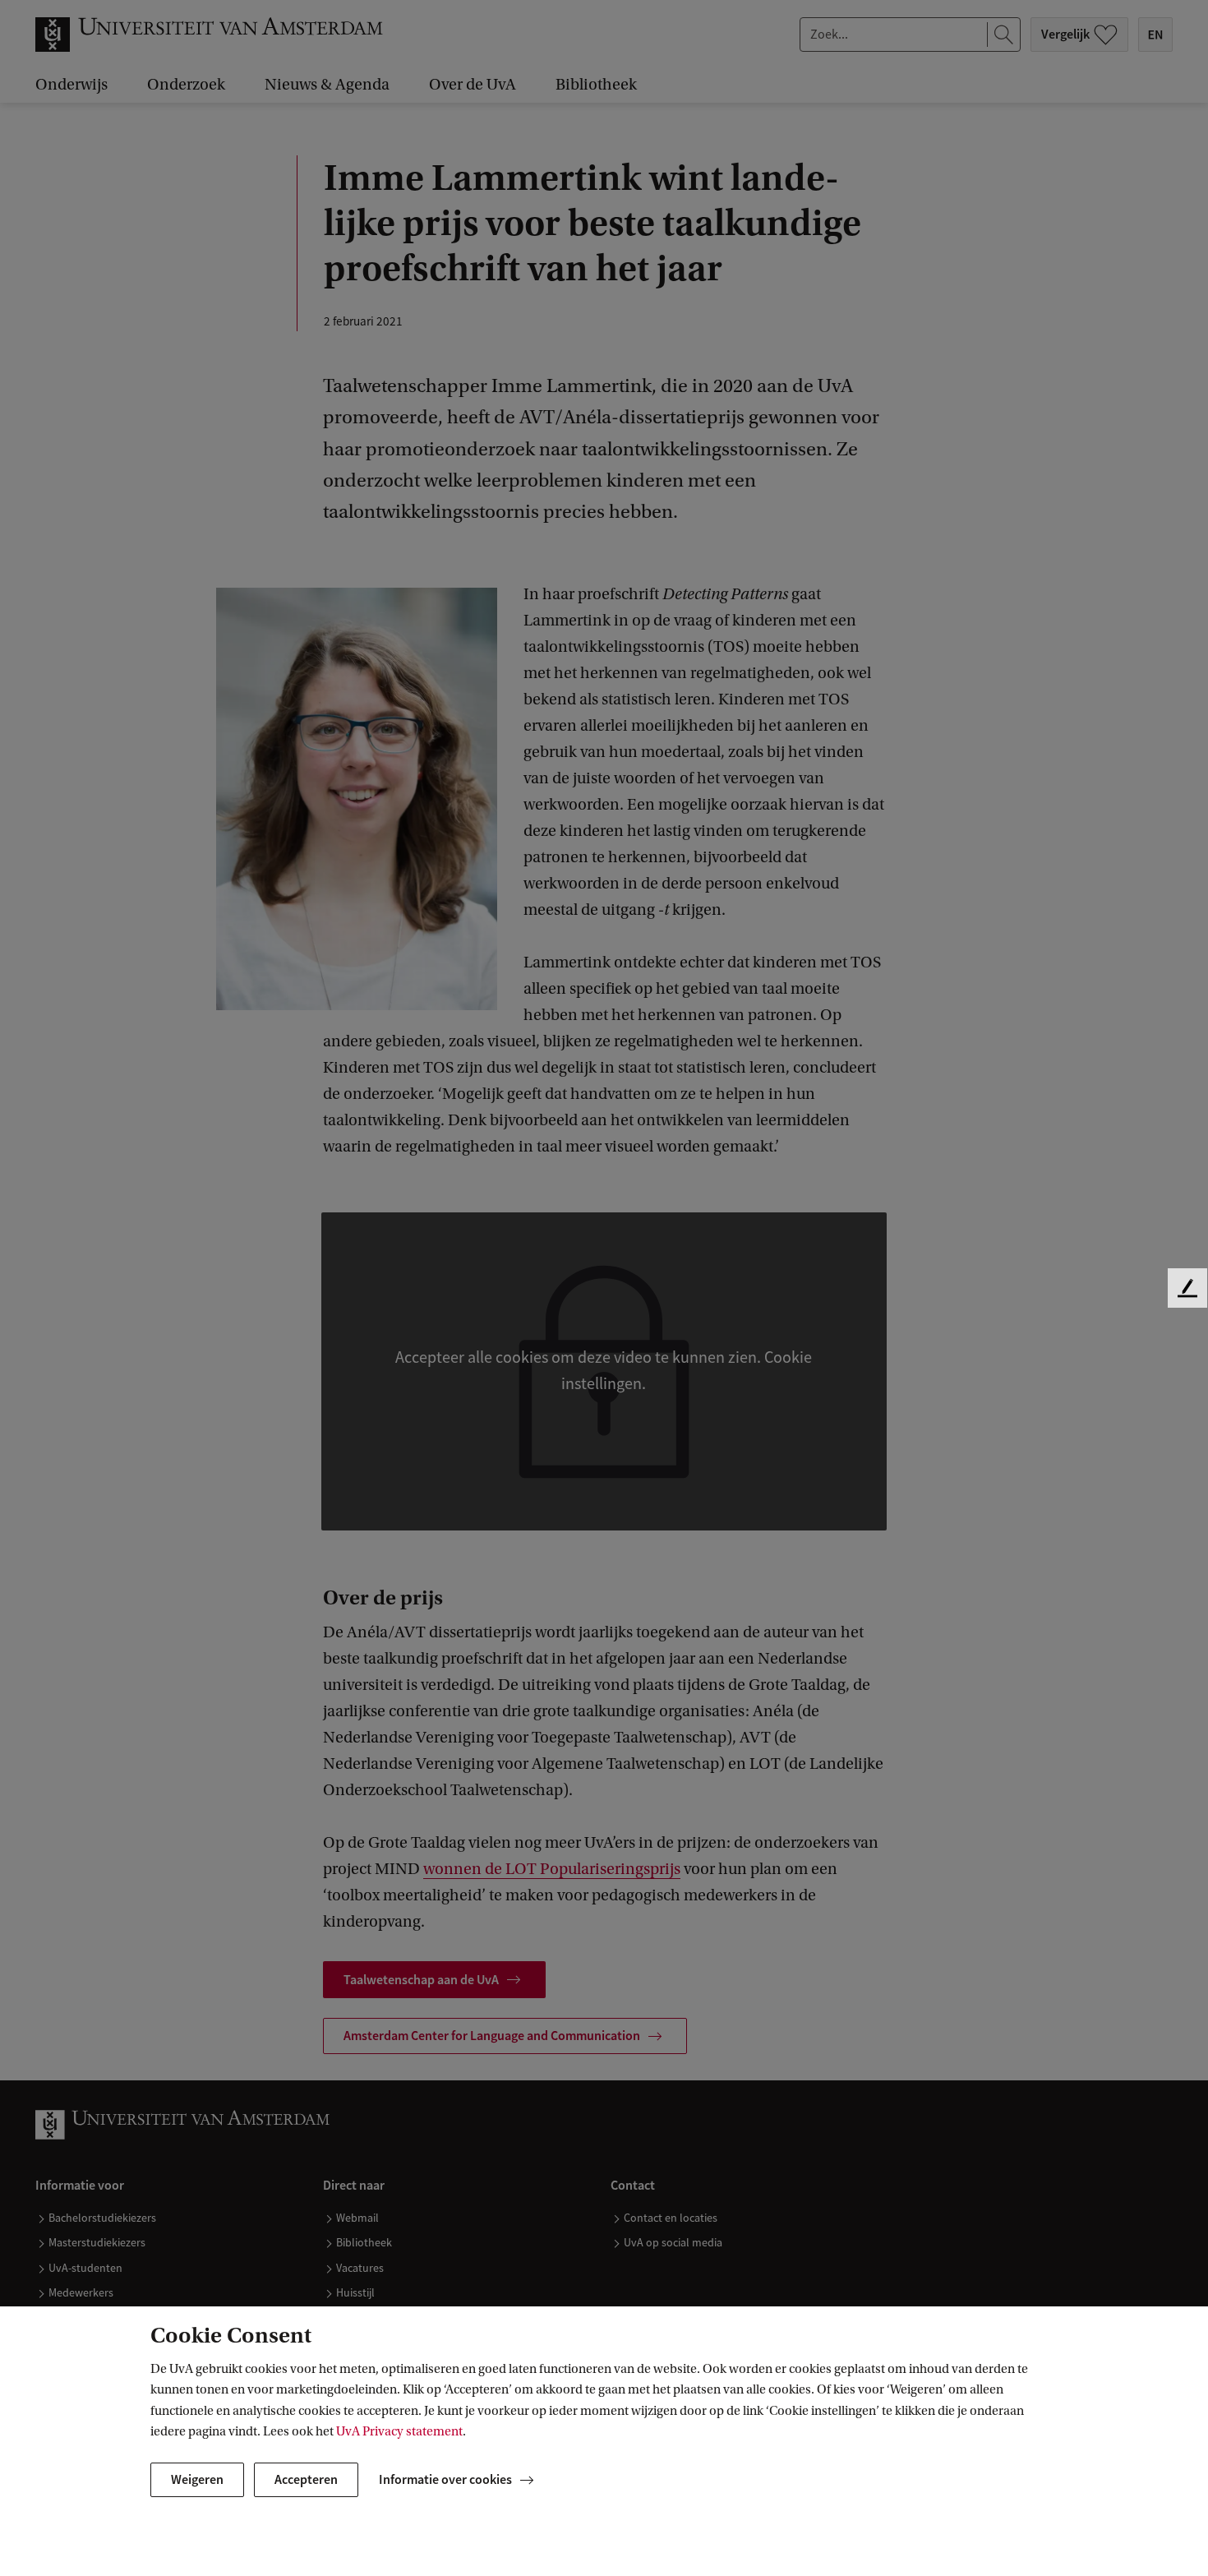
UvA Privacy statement (399, 2431)
